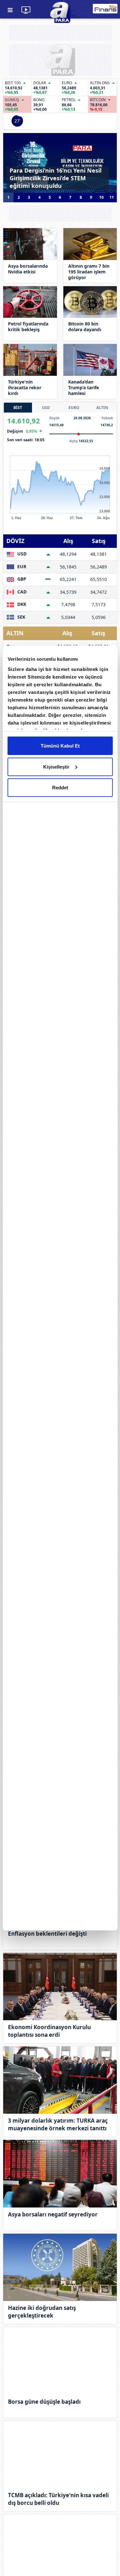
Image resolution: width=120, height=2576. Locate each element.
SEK (21, 617)
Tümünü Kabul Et (60, 746)
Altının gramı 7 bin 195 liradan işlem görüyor (89, 272)
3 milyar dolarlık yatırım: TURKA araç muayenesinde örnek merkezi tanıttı (58, 2124)
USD (46, 408)
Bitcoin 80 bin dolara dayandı (85, 327)
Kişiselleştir (56, 767)
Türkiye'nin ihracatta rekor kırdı (25, 387)
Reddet (60, 788)
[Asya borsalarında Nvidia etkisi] (30, 244)
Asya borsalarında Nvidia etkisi (28, 269)
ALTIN (102, 408)
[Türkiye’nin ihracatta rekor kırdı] (30, 360)
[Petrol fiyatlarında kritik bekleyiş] (30, 302)
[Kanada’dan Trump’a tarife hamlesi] (90, 360)
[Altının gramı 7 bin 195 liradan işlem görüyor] (90, 244)
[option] (60, 163)
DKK (21, 604)
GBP (21, 579)
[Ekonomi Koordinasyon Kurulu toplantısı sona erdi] (60, 1987)
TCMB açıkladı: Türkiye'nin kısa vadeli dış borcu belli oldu (58, 2499)
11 (112, 197)
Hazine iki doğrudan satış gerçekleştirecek (42, 2312)
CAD (21, 592)
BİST (18, 408)
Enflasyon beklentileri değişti (47, 1934)
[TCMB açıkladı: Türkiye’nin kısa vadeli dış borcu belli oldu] (60, 2455)
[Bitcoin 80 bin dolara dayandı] (90, 302)
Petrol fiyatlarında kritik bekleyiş (28, 327)
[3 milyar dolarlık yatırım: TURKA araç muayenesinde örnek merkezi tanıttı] (60, 2080)
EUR (21, 566)
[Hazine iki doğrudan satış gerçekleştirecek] (60, 2267)
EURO (74, 408)
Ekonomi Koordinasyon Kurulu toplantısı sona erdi (49, 2031)
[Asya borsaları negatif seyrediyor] (60, 2174)
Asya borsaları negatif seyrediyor (53, 2214)
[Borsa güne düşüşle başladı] (60, 2361)
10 (101, 197)
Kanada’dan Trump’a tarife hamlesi (84, 387)
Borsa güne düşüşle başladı (44, 2402)
